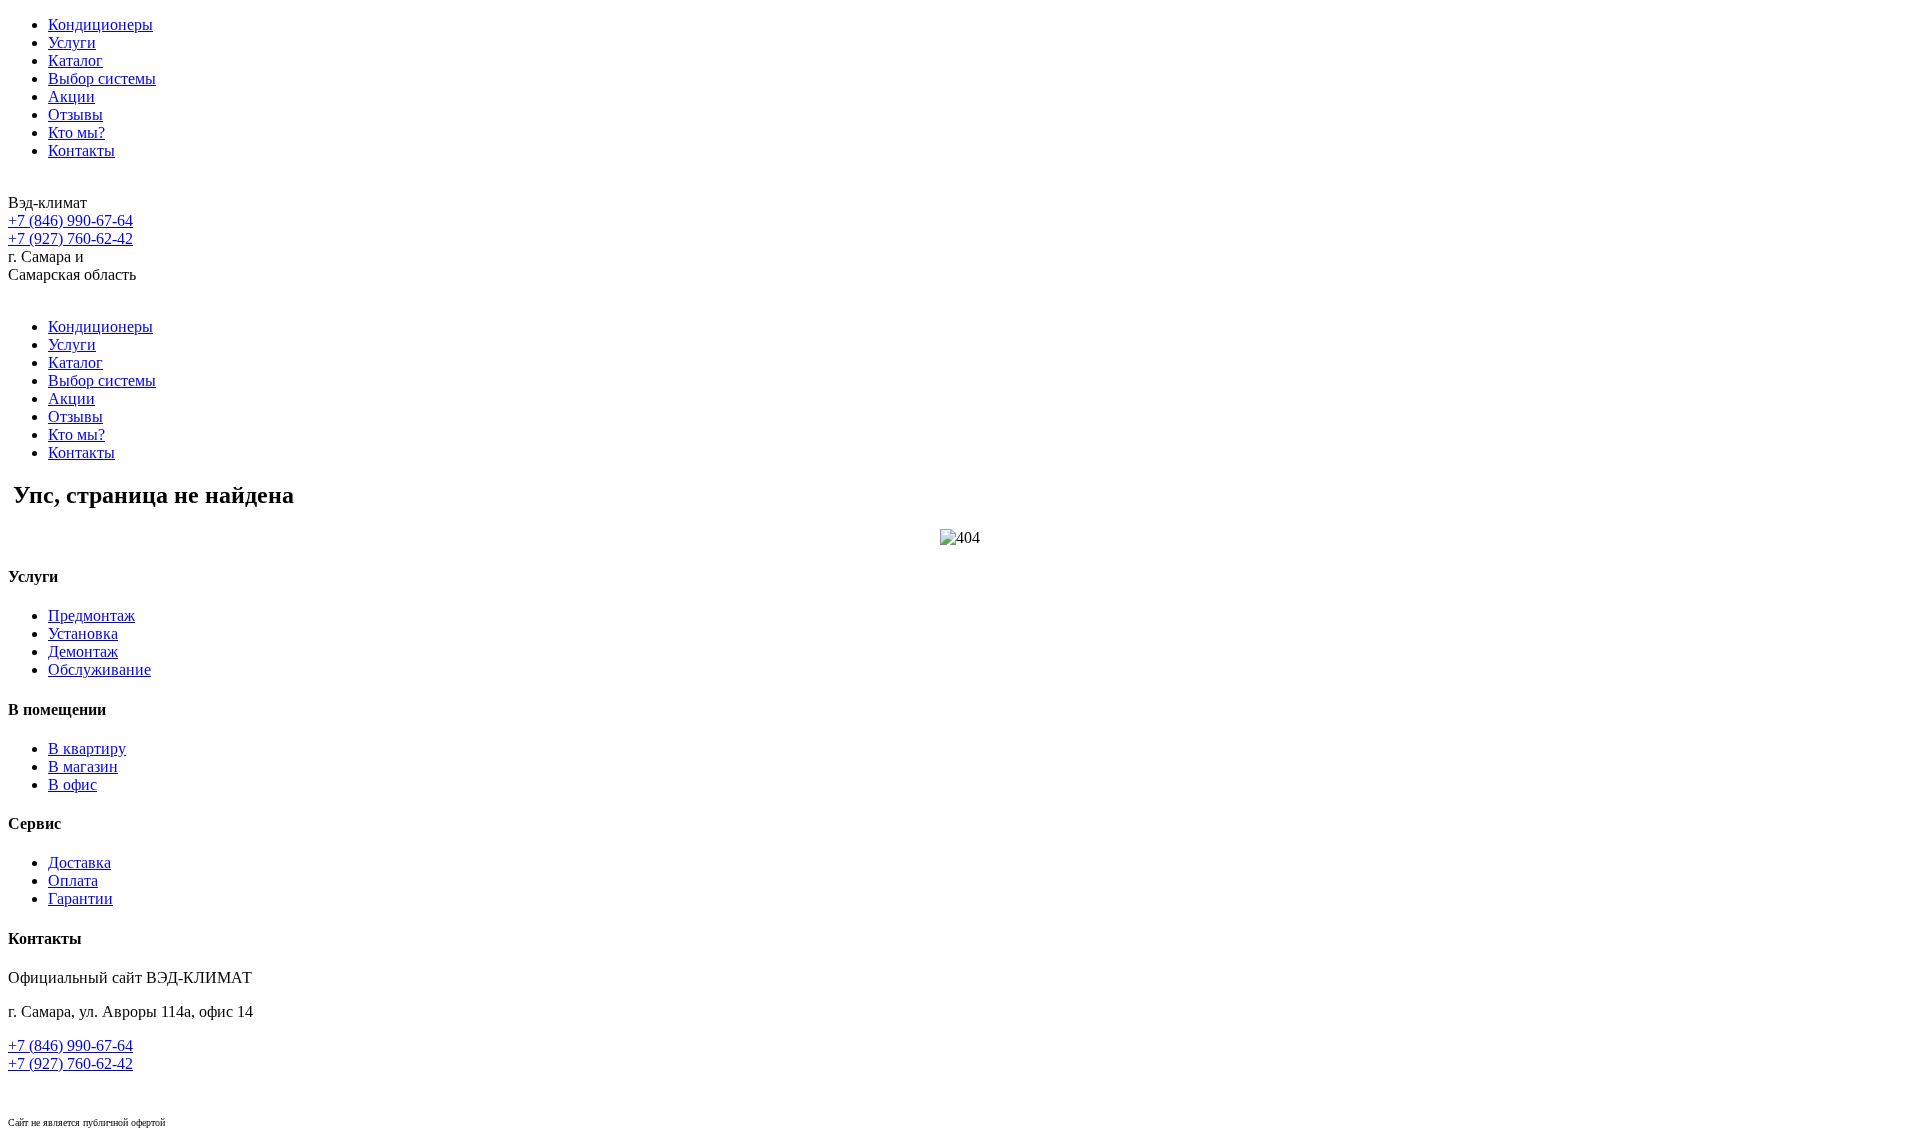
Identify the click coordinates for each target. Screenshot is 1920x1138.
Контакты (81, 150)
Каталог (75, 60)
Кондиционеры (100, 24)
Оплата (73, 880)
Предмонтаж (91, 615)
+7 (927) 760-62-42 (70, 238)
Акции (71, 96)
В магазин (83, 766)
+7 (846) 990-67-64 (70, 220)
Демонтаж (83, 651)
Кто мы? (76, 132)
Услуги (72, 42)
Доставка (79, 862)
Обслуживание (99, 669)
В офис (72, 784)
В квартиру (87, 748)
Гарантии (80, 898)
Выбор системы (102, 78)
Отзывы (75, 114)
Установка (83, 633)
